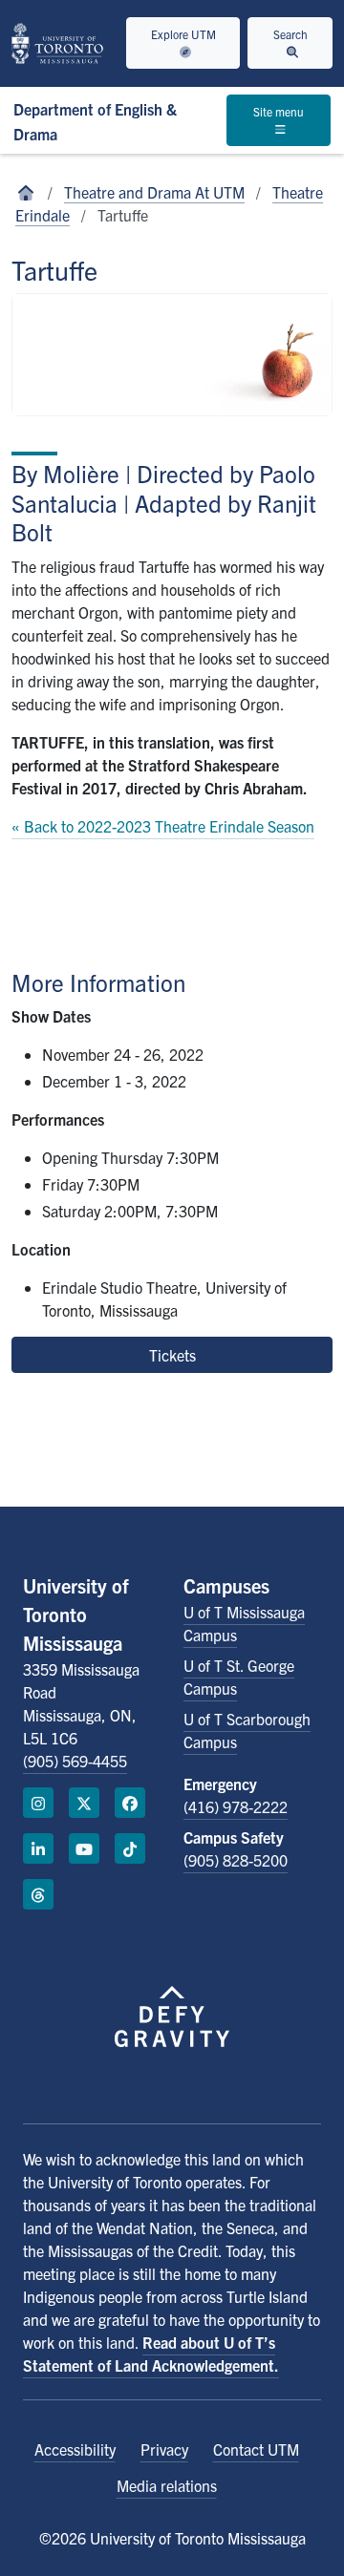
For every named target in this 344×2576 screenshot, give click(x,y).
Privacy (164, 2449)
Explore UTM (183, 34)
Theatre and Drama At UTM (154, 192)
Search (290, 34)
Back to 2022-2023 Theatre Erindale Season (169, 826)
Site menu (279, 111)
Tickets (172, 1355)
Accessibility (75, 2449)
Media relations (167, 2485)
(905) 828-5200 (236, 1860)
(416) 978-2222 (236, 1806)
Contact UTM (256, 2449)
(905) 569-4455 (75, 1761)
